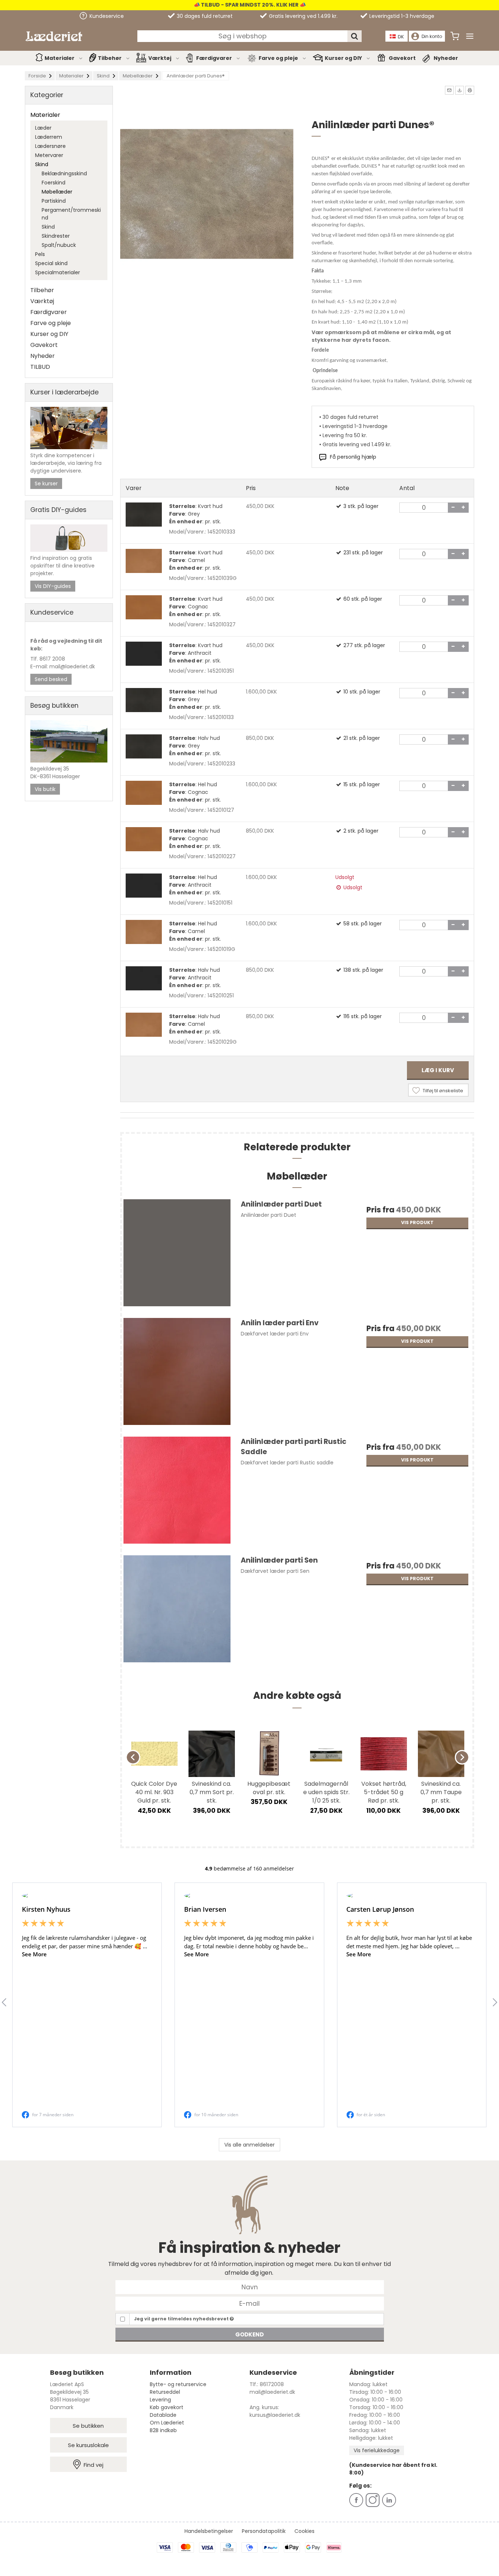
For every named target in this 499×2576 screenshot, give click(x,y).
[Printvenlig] (470, 90)
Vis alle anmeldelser (249, 2145)
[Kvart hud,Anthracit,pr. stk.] (144, 654)
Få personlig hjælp (353, 457)
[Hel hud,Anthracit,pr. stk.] (144, 886)
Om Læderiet (167, 2423)
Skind (42, 164)
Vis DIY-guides (53, 586)
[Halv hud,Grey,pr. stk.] (144, 746)
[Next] (462, 1757)
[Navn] (250, 2287)
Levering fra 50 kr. (345, 435)
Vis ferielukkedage (377, 2450)
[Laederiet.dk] (54, 36)
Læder (43, 128)
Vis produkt (417, 1222)
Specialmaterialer (58, 272)
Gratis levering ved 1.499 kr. (302, 16)
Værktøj (160, 58)
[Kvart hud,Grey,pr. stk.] (144, 515)
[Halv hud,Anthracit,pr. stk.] (144, 978)
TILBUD (40, 367)
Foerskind (54, 183)
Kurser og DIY (343, 58)
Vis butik (45, 789)
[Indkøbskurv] (455, 36)
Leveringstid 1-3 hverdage (401, 16)
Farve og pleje (278, 58)
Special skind (51, 263)
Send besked (51, 679)
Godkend (249, 2334)
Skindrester (56, 236)
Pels (40, 254)
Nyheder (446, 58)
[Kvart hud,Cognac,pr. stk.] (144, 607)
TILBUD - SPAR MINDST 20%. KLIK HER (249, 5)
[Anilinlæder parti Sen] (177, 1612)
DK (401, 37)
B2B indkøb (163, 2430)
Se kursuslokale (88, 2445)
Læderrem (49, 137)
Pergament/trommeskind (71, 214)
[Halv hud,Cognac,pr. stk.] (144, 839)
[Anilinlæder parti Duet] (177, 1256)
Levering (160, 2400)
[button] (449, 90)
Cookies (304, 2531)
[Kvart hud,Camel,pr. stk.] (144, 561)
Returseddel (165, 2392)
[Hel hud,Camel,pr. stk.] (144, 932)
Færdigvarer (214, 58)
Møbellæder (57, 192)
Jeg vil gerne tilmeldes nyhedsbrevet (182, 2319)
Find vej (94, 2465)
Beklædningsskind (64, 173)
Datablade (163, 2415)
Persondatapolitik (264, 2531)
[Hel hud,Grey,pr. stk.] (144, 700)
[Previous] (133, 1757)
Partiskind (54, 201)
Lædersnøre (50, 146)
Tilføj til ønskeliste (443, 1091)
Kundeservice (106, 16)
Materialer (60, 58)
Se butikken (88, 2426)
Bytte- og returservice (178, 2384)
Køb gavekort (167, 2407)
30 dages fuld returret (204, 16)
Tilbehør (110, 58)
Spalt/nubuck (59, 245)
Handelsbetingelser (209, 2531)
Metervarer (49, 155)
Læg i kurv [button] (438, 1070)
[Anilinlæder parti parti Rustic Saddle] (177, 1493)
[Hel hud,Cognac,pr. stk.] (144, 793)
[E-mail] (250, 2303)
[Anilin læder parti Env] (177, 1374)
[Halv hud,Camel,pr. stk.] (144, 1025)
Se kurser (46, 484)
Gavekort (402, 58)
